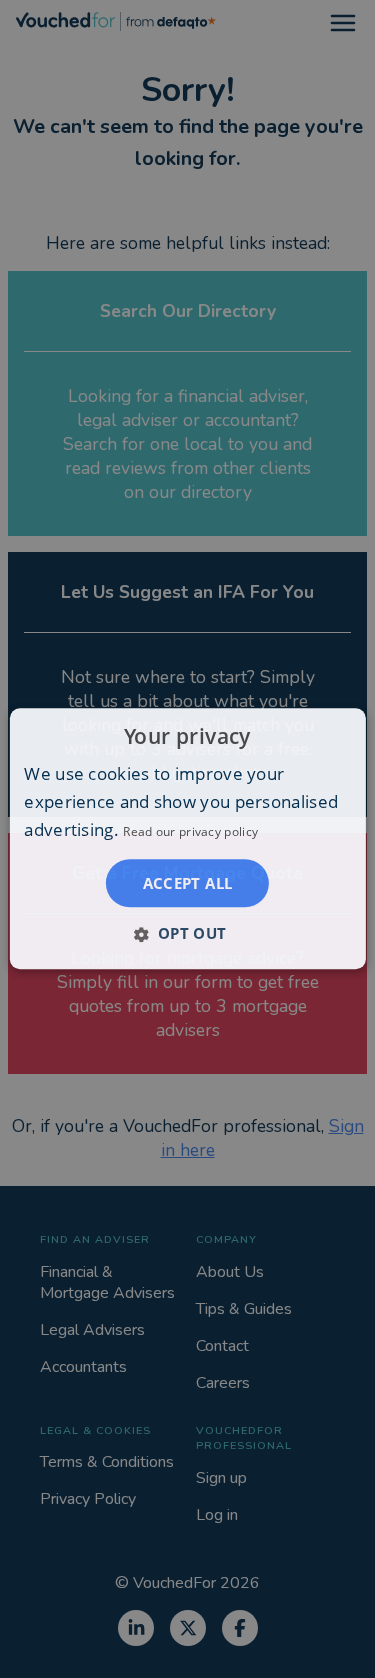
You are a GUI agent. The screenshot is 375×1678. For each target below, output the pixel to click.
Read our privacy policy (190, 832)
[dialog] (187, 838)
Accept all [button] (188, 884)
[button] (187, 934)
